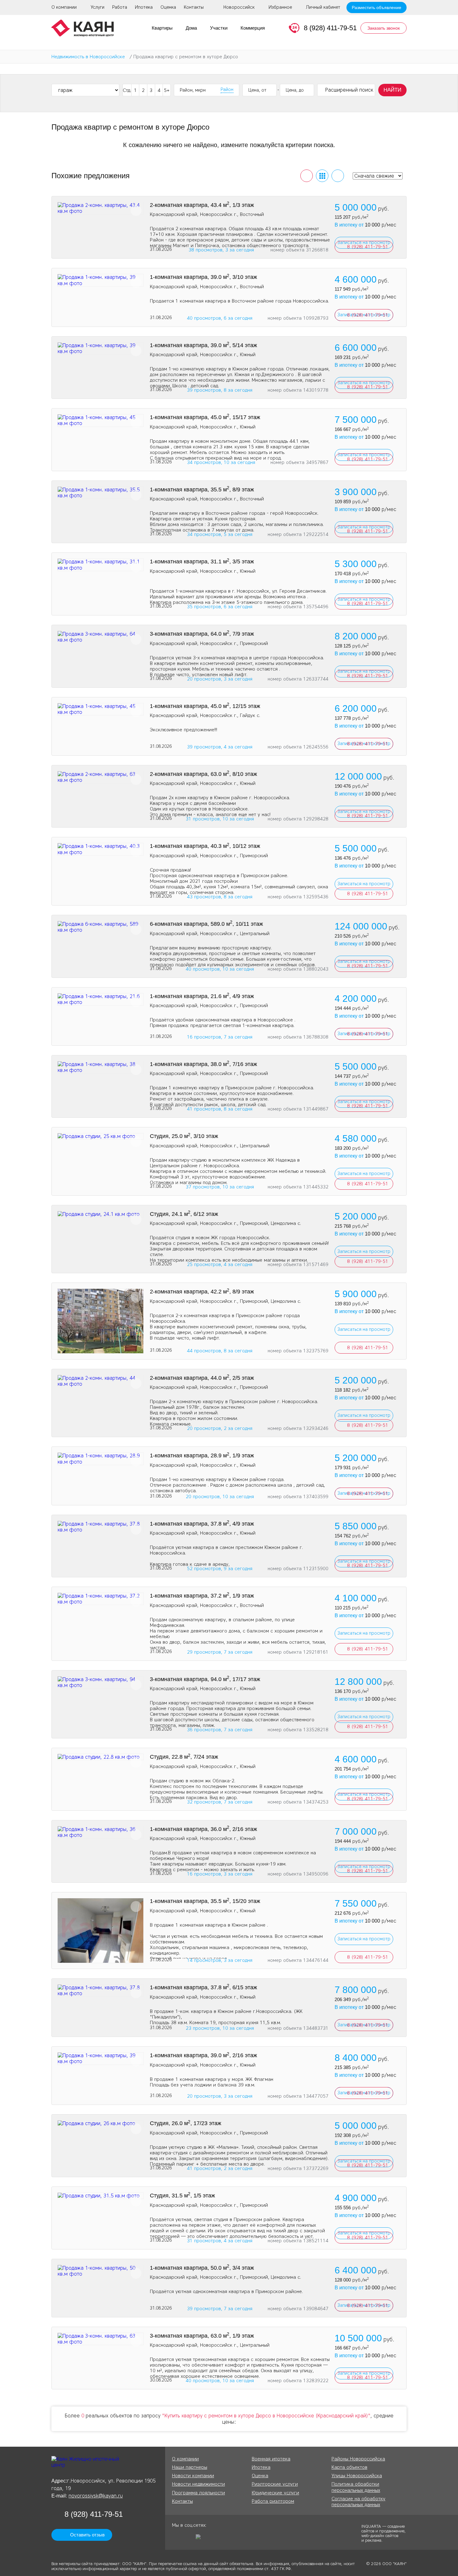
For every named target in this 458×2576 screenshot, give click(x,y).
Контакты (194, 7)
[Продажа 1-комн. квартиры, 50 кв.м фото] (100, 2271)
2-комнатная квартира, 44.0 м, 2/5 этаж (202, 1378)
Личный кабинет (323, 7)
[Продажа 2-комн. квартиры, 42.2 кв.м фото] (100, 1321)
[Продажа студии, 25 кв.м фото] (100, 1136)
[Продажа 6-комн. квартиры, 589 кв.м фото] (100, 927)
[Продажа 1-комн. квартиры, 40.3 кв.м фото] (100, 849)
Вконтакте (188, 2539)
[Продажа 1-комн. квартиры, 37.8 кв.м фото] (100, 1527)
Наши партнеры (190, 2467)
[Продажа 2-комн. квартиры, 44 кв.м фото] (100, 1381)
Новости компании (193, 2476)
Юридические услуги (275, 2493)
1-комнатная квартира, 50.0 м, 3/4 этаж (202, 2268)
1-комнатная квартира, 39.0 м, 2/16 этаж (203, 2055)
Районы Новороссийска (358, 2459)
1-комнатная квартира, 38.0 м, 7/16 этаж (203, 1064)
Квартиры (162, 28)
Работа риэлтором (273, 2501)
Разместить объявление (377, 7)
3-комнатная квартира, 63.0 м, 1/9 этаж (202, 2336)
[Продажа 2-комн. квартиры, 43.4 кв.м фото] (100, 208)
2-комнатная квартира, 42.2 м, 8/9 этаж (202, 1292)
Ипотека (144, 7)
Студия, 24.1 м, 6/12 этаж (184, 1214)
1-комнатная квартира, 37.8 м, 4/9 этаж (202, 1524)
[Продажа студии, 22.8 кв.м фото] (100, 1757)
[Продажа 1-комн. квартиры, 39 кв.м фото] (100, 280)
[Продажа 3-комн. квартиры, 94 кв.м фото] (100, 1682)
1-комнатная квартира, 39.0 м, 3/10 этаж (203, 277)
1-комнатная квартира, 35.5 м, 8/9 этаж (202, 490)
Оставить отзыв (87, 2535)
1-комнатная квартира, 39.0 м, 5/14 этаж (203, 345)
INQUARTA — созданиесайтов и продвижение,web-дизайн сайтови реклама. (384, 2533)
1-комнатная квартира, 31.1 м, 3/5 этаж (202, 562)
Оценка (168, 7)
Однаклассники (177, 2539)
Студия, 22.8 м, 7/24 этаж (184, 1757)
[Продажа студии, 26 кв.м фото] (100, 2123)
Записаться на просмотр (364, 884)
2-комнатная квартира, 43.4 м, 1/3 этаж (202, 205)
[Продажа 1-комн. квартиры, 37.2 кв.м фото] (100, 1599)
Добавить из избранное (136, 210)
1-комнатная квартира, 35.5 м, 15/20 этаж (205, 1901)
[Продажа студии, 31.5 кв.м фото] (100, 2196)
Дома (191, 28)
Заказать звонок (384, 28)
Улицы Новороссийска (357, 2476)
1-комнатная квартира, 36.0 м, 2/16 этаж (203, 1829)
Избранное (280, 7)
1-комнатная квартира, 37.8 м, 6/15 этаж (203, 1987)
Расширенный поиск (349, 90)
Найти (392, 90)
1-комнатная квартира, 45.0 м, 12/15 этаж (205, 706)
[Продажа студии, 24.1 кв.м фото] (100, 1214)
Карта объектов (349, 2467)
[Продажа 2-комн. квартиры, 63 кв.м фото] (100, 777)
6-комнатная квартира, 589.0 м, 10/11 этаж (206, 924)
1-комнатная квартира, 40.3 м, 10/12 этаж (205, 846)
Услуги (98, 7)
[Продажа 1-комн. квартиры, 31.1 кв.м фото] (100, 565)
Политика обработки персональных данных (356, 2487)
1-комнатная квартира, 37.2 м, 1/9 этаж (202, 1596)
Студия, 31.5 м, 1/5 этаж (182, 2196)
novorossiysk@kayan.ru (96, 2496)
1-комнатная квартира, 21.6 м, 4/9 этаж (202, 996)
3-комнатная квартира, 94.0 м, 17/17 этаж (205, 1679)
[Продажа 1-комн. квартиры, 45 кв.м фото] (100, 420)
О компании (64, 7)
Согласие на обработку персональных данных (358, 2502)
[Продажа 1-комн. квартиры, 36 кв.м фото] (100, 1832)
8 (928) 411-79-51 (330, 28)
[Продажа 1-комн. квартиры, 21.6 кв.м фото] (100, 999)
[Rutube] (200, 2539)
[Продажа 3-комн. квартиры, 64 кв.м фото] (100, 637)
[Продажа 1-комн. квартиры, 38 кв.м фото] (100, 1067)
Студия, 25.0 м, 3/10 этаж (184, 1136)
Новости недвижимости (198, 2484)
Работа (120, 7)
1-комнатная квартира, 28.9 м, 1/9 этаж (202, 1455)
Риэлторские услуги (275, 2484)
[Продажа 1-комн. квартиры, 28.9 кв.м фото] (100, 1459)
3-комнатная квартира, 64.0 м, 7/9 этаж (202, 634)
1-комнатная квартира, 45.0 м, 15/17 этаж (205, 417)
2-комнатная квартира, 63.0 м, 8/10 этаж (203, 774)
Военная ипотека (271, 2459)
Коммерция (253, 28)
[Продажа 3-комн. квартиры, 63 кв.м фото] (100, 2339)
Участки (219, 28)
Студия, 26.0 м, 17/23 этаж (186, 2123)
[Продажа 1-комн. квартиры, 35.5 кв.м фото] (100, 493)
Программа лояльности (198, 2493)
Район (227, 90)
